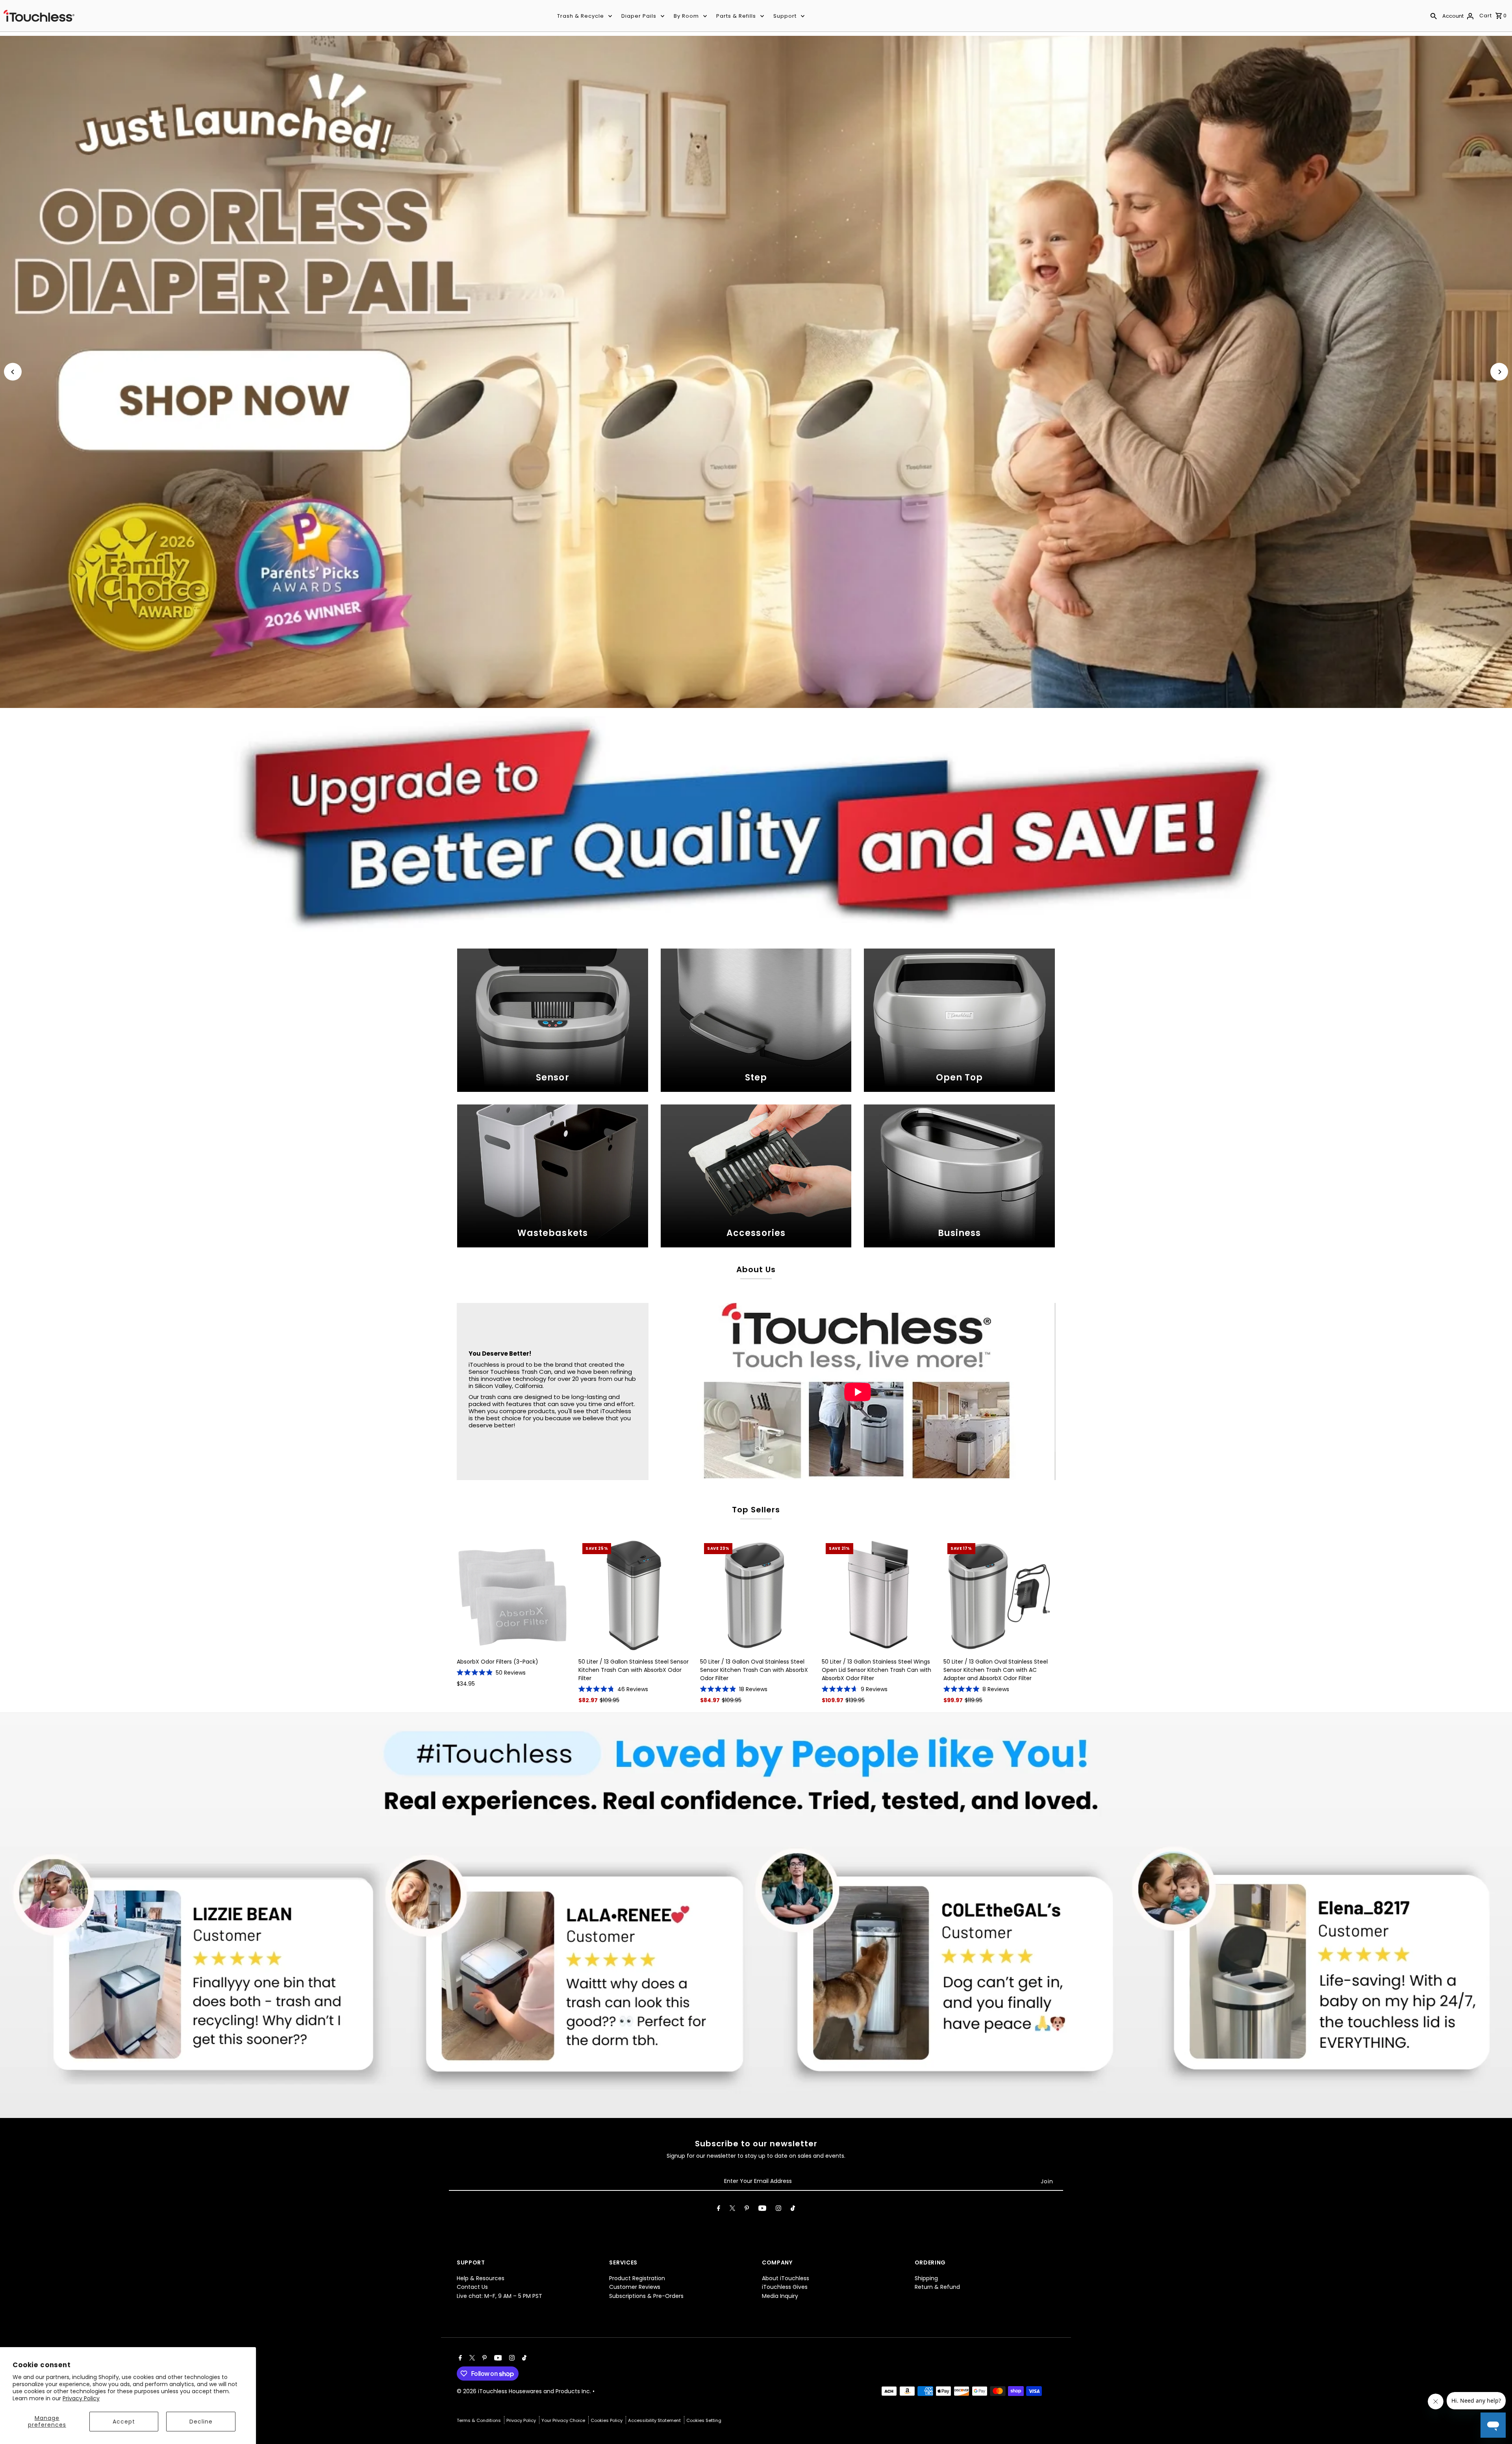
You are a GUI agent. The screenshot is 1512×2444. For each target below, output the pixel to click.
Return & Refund (937, 2287)
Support (785, 16)
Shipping (926, 2278)
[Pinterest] (747, 2210)
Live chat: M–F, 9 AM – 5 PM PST (499, 2296)
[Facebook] (719, 2210)
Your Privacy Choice (564, 2420)
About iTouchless (786, 2278)
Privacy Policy (81, 2398)
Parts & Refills (736, 16)
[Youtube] (762, 2210)
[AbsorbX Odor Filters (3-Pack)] (513, 1595)
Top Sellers (756, 1510)
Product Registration (637, 2278)
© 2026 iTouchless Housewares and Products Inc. (525, 2391)
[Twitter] (732, 2210)
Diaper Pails (639, 16)
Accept (124, 2422)
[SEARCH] (1434, 16)
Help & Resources (481, 2278)
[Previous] (13, 372)
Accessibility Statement (655, 2420)
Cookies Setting (704, 2420)
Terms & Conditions (479, 2420)
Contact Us (472, 2287)
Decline (201, 2422)
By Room (686, 16)
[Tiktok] (793, 2210)
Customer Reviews (635, 2287)
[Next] (1499, 372)
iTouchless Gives (785, 2287)
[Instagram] (778, 2210)
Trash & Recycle (581, 16)
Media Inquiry (780, 2296)
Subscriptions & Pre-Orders (646, 2296)
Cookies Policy (607, 2420)
